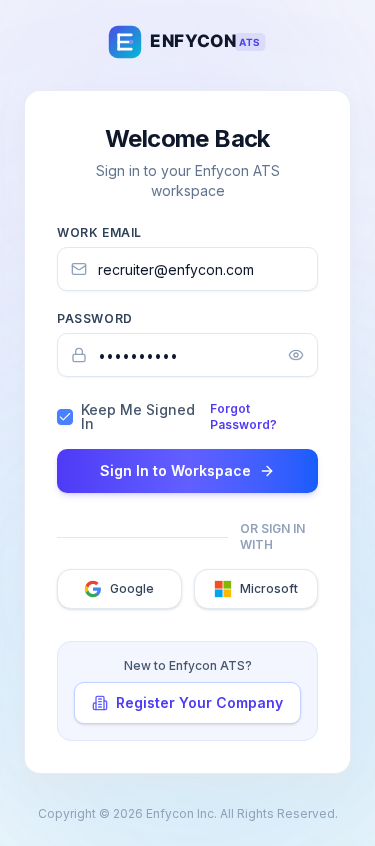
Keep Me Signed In (138, 417)
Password (95, 318)
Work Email (99, 232)
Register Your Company (199, 702)
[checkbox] (65, 417)
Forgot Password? (243, 416)
